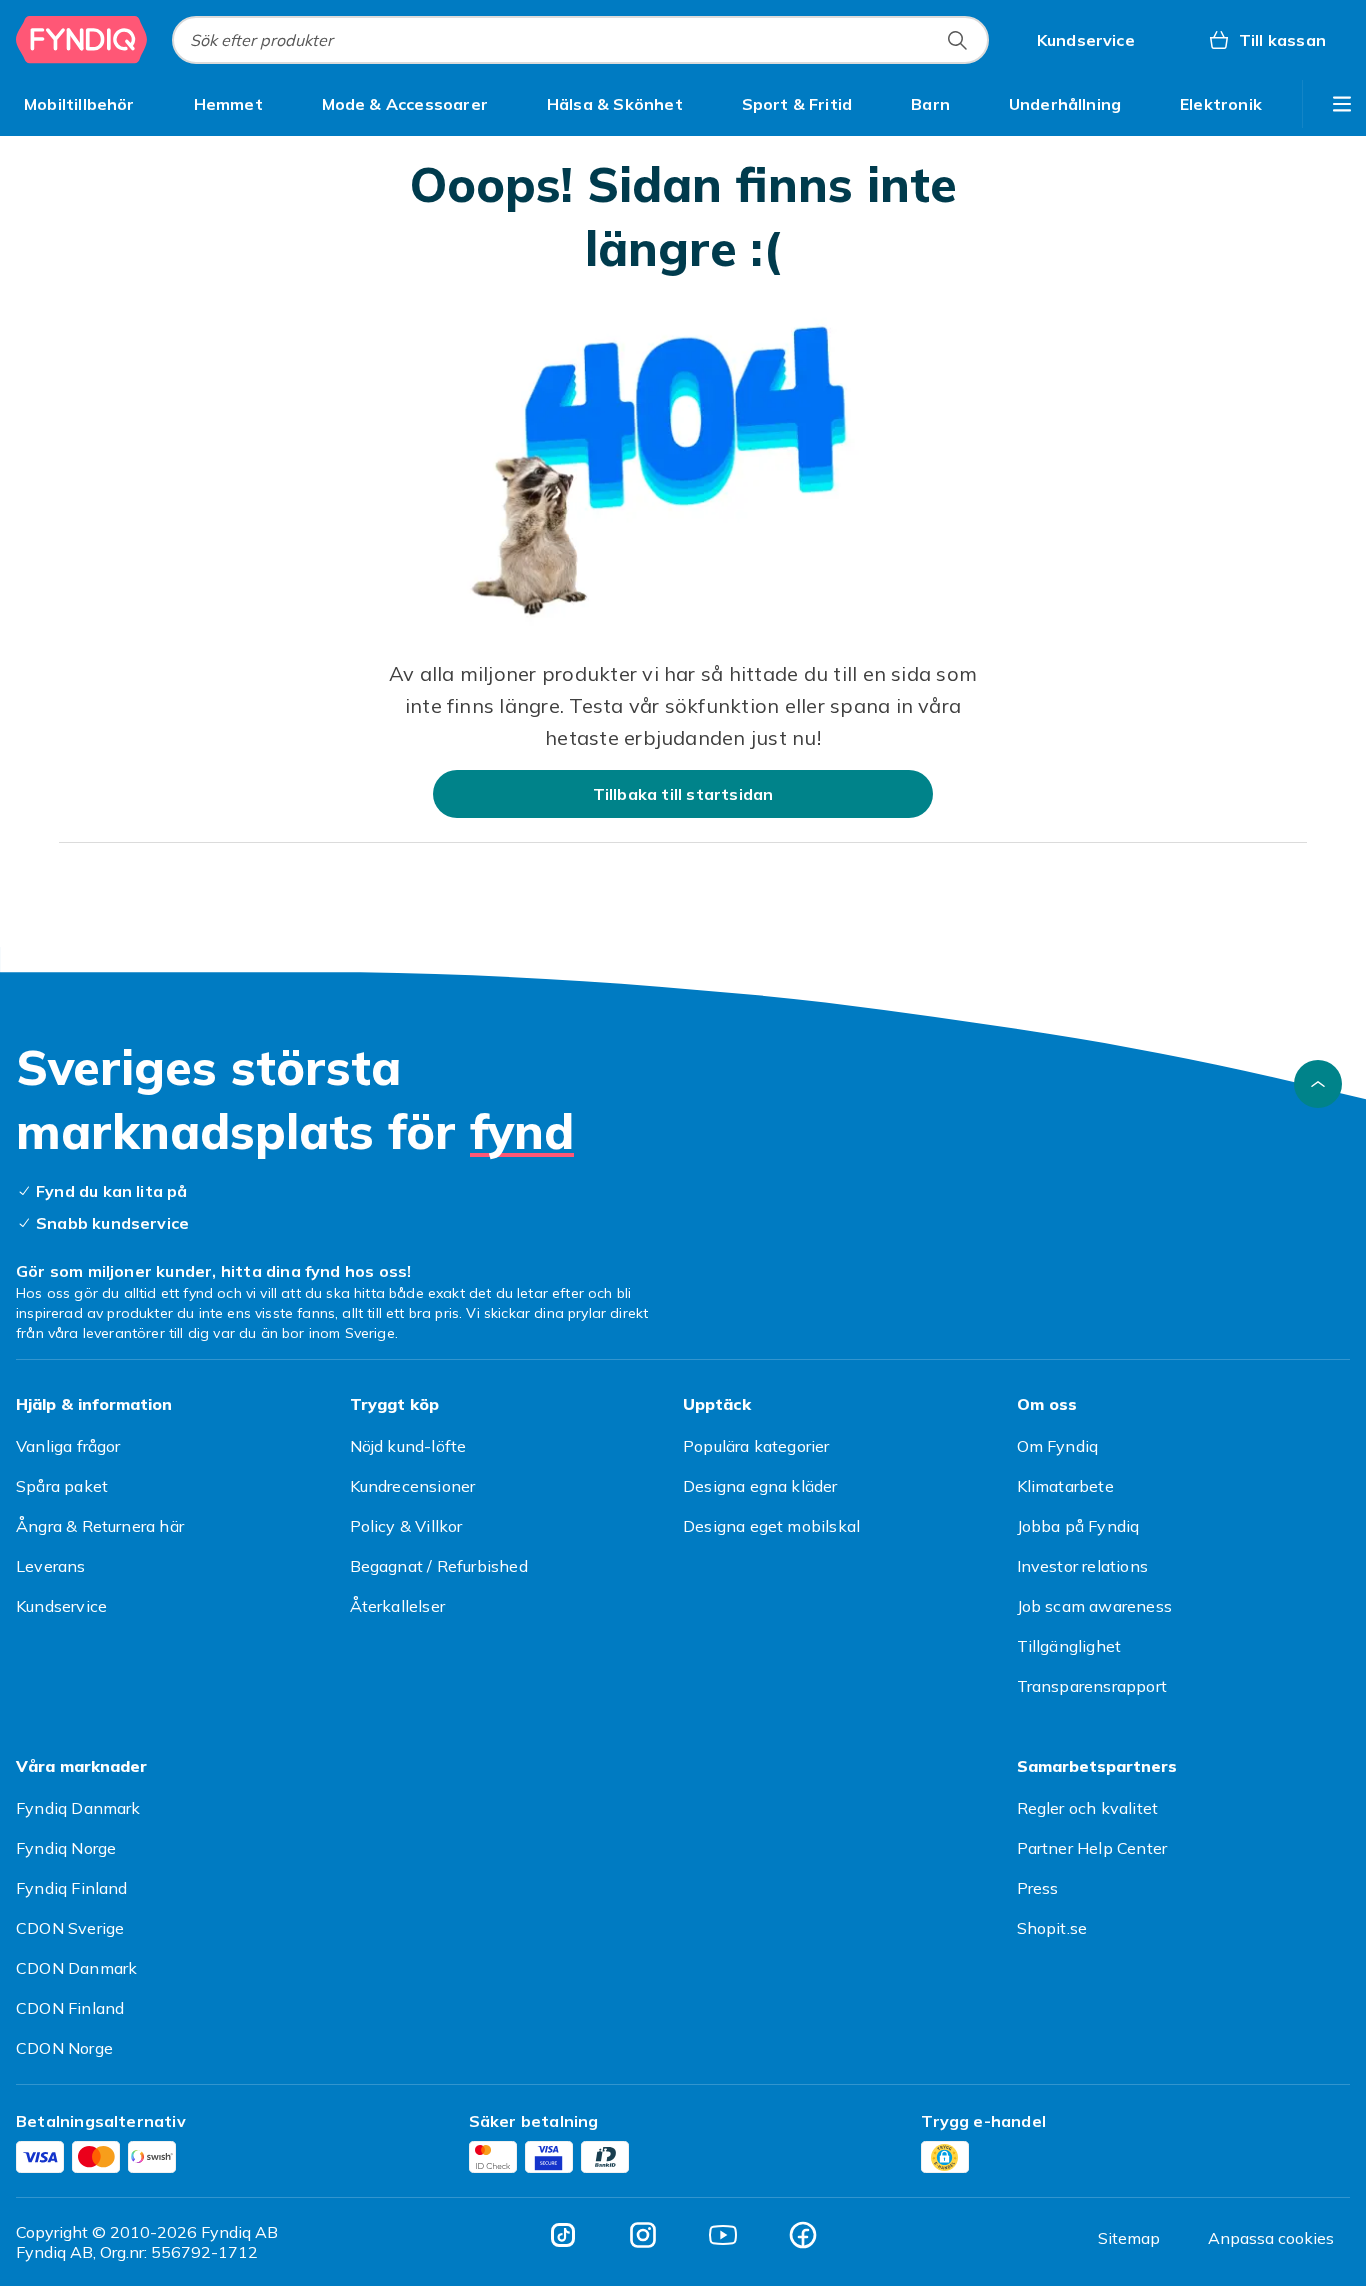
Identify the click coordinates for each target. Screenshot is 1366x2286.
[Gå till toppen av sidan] (1318, 1084)
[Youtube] (723, 2235)
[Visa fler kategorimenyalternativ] (1342, 104)
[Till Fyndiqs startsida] (82, 40)
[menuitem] (79, 104)
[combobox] (580, 40)
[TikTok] (563, 2235)
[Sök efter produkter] (957, 40)
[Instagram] (643, 2235)
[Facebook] (803, 2235)
